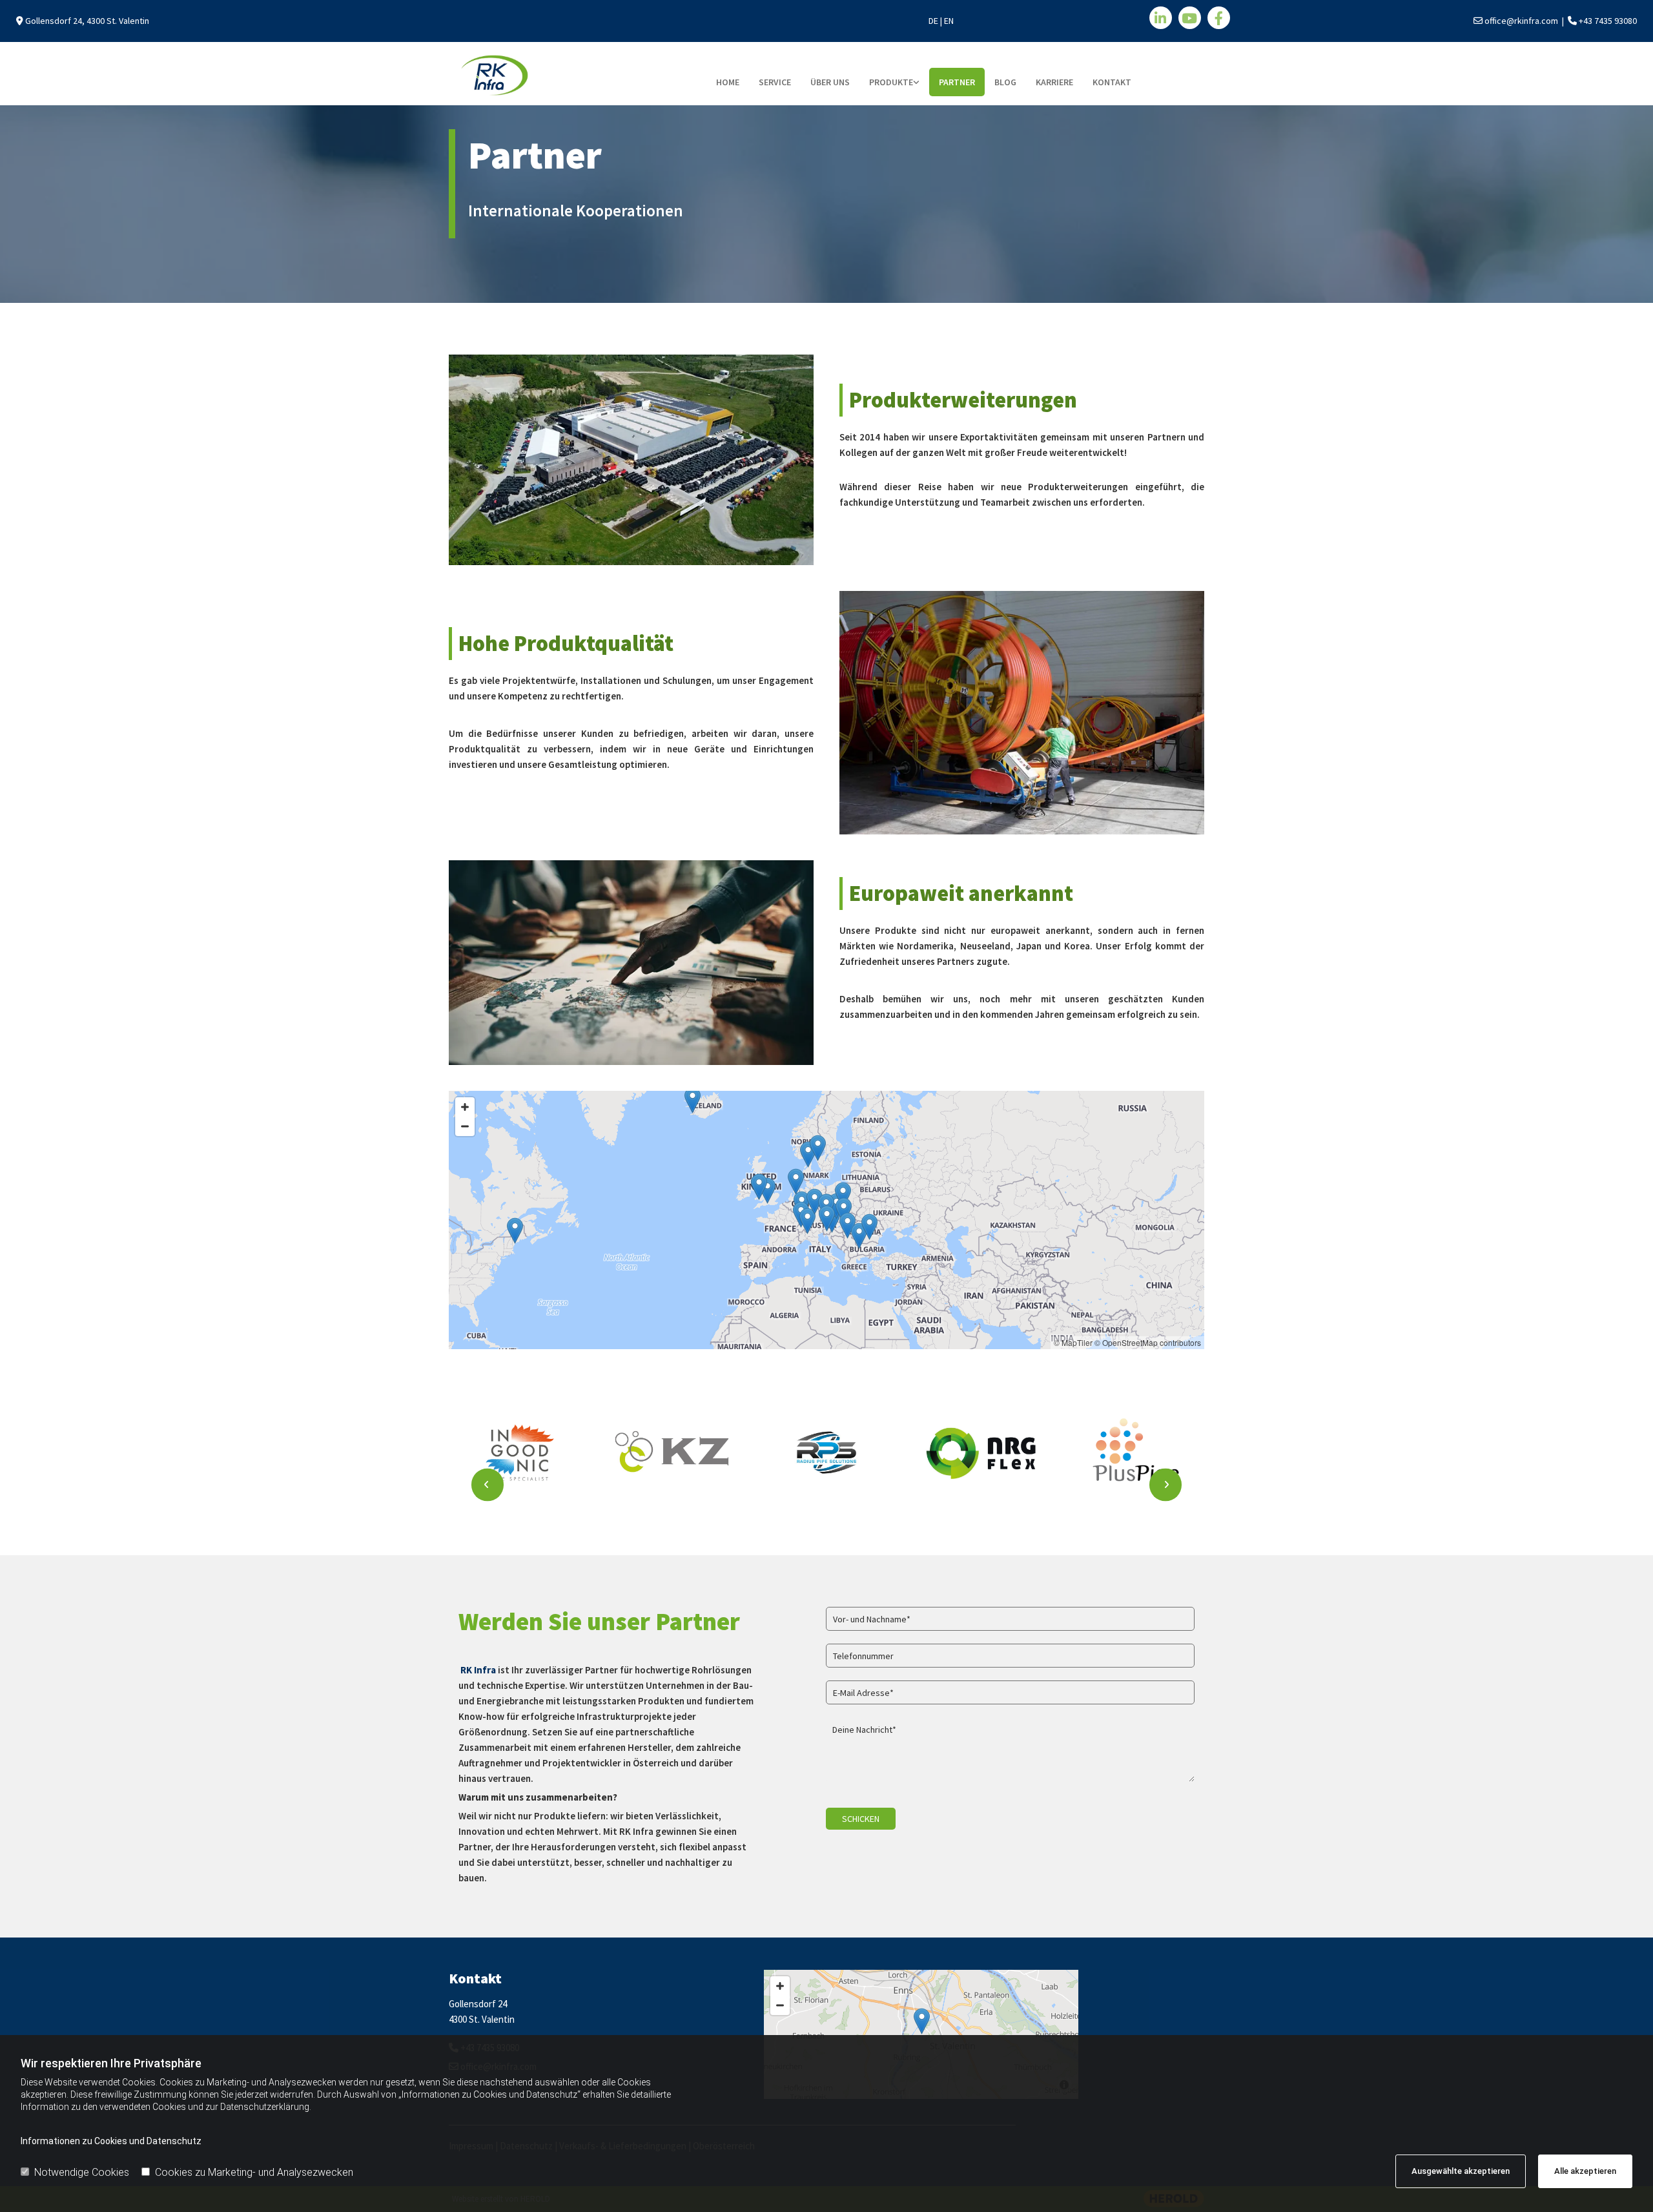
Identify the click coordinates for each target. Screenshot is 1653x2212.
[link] (894, 82)
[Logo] (575, 75)
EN (949, 21)
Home (728, 82)
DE (933, 21)
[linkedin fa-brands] (1161, 18)
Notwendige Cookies (82, 2172)
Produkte (891, 82)
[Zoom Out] (465, 1126)
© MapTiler (1073, 1342)
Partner (957, 82)
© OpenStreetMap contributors (1148, 1342)
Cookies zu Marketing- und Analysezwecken (254, 2172)
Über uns (830, 82)
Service (775, 82)
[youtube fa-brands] (1190, 18)
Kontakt (1112, 82)
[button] (515, 1231)
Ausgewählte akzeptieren (1461, 2171)
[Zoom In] (465, 1107)
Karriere (1054, 82)
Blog (1005, 82)
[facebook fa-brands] (1219, 18)
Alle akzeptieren (1585, 2171)
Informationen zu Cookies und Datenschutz (111, 2141)
